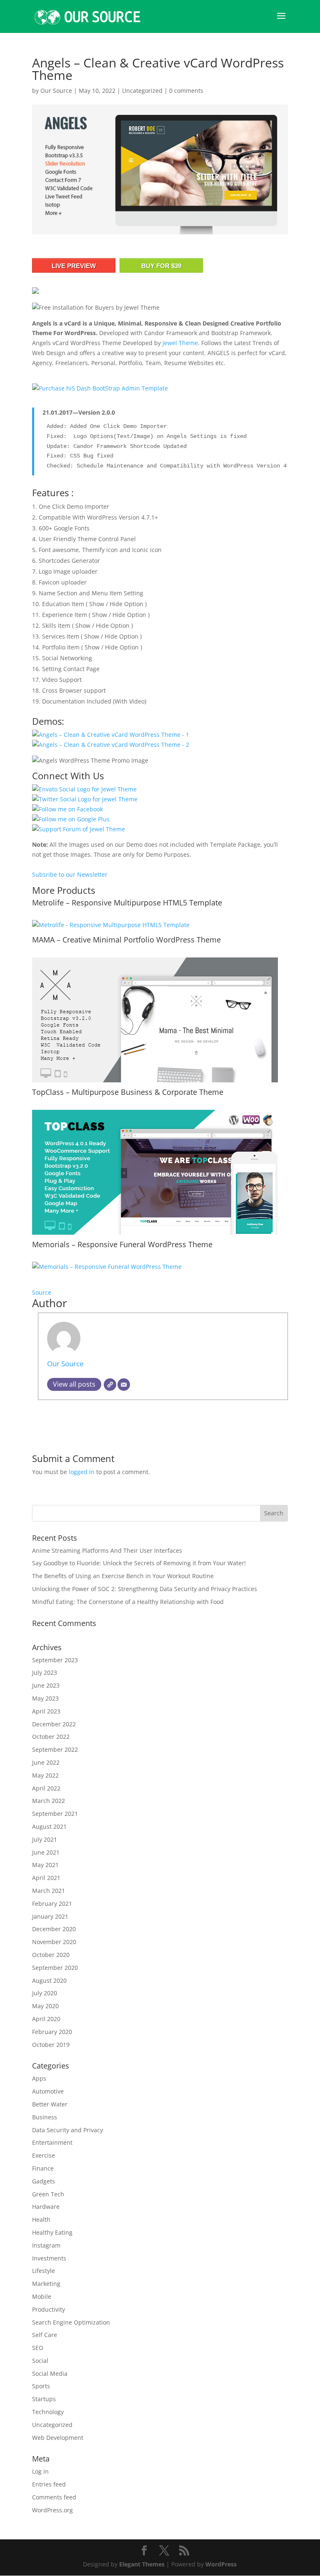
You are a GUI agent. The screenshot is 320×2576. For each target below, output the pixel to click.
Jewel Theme (180, 343)
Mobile (42, 2296)
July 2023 (45, 1672)
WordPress (221, 2564)
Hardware (46, 2207)
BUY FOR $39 (161, 266)
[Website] (110, 1385)
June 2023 (46, 1685)
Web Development (58, 2438)
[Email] (124, 1385)
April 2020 (46, 2019)
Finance (43, 2168)
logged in (82, 1472)
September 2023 (55, 1660)
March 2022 (49, 1801)
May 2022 (45, 1775)
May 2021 (45, 1865)
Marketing (46, 2284)
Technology (48, 2412)
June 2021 (46, 1852)
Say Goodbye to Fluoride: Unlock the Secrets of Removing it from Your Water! (139, 1563)
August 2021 (49, 1826)
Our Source (56, 91)
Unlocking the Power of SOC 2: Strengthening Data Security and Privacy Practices (145, 1589)
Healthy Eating (52, 2232)
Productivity (49, 2309)
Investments (49, 2258)
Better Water (50, 2104)
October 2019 (51, 2045)
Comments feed (54, 2497)
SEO (38, 2348)
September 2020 (55, 1968)
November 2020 (54, 1942)
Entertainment (52, 2142)
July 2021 (45, 1839)
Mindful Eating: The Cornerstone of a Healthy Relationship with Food (128, 1602)
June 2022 (46, 1762)
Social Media (50, 2373)
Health (41, 2219)
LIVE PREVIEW (74, 266)
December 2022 (54, 1724)
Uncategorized (142, 91)
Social (40, 2361)
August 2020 (49, 1980)
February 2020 (52, 2032)
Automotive (48, 2091)
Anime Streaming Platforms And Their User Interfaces (107, 1550)
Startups (44, 2399)
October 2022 (51, 1737)
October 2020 (51, 1955)
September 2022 (55, 1749)
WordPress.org (52, 2510)
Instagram (46, 2245)
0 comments (186, 91)
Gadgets (44, 2181)
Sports (41, 2386)
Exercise (44, 2155)
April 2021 (46, 1878)
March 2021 (49, 1891)
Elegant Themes (142, 2564)
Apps (39, 2078)
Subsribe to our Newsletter (70, 874)
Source (42, 1292)
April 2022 (46, 1788)
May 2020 (45, 2006)
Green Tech (48, 2194)
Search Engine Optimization (71, 2322)
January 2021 (50, 1916)
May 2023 (45, 1698)
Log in (40, 2471)
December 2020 (54, 1929)
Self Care (45, 2335)
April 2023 (46, 1711)
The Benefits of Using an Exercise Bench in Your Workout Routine (123, 1576)
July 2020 (45, 1993)
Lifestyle (44, 2271)
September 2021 (55, 1814)
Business (45, 2117)
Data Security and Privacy (67, 2130)
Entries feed (49, 2484)
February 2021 (52, 1903)
